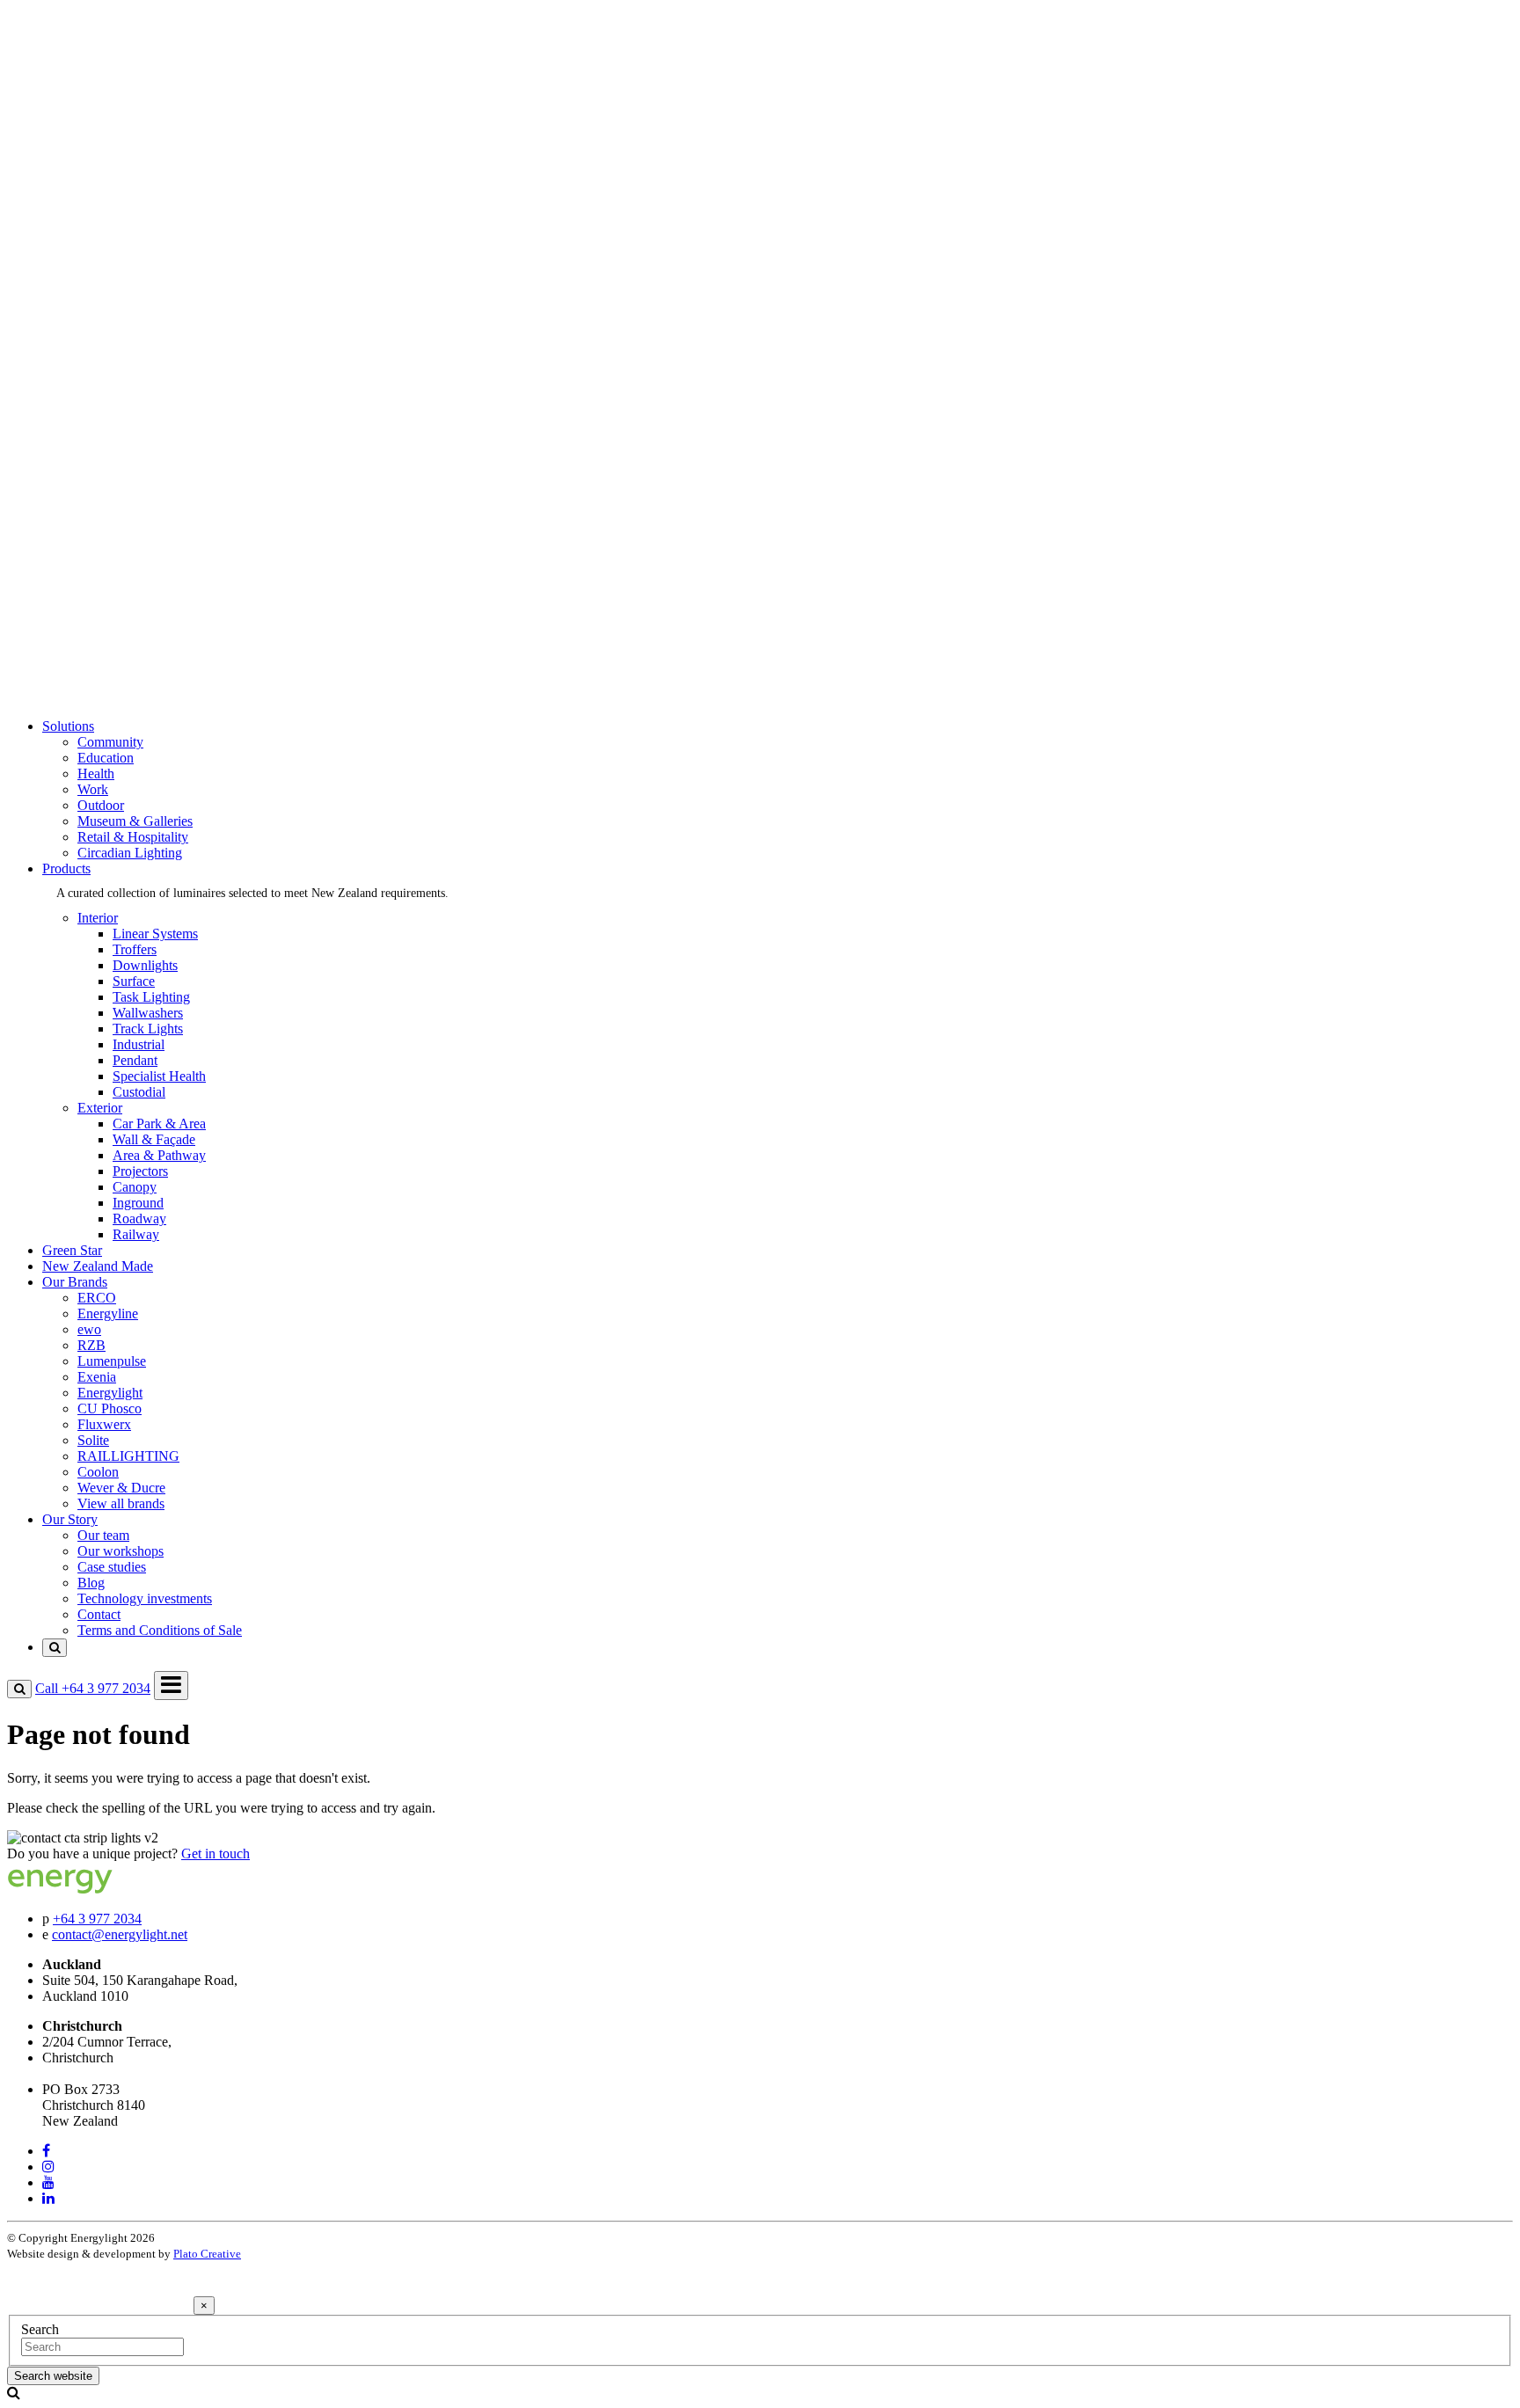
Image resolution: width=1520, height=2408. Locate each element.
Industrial (139, 1044)
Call (93, 1688)
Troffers (135, 949)
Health (96, 126)
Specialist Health (159, 1076)
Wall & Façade (154, 1139)
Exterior (100, 269)
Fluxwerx (104, 474)
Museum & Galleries (135, 174)
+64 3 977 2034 (97, 1919)
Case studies (112, 633)
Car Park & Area (159, 1124)
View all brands (121, 554)
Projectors (140, 1171)
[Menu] (171, 1686)
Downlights (145, 965)
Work (93, 142)
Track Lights (148, 1029)
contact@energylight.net (120, 1934)
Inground (138, 1203)
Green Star (72, 285)
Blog (91, 649)
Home (59, 47)
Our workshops (121, 617)
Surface (134, 981)
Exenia (97, 427)
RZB (91, 395)
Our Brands (75, 316)
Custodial (139, 1092)
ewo (89, 379)
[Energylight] (94, 1889)
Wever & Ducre (121, 538)
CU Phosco (110, 459)
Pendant (135, 1060)
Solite (93, 490)
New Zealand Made (98, 300)
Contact (99, 680)
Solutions (68, 63)
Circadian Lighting (130, 205)
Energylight (110, 443)
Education (106, 110)
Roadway (139, 1219)
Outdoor (101, 158)
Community (110, 95)
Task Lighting (151, 997)
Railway (136, 1234)
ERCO (97, 348)
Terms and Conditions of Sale (160, 696)
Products (66, 221)
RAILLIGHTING (128, 506)
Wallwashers (148, 1013)
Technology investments (145, 664)
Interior (98, 253)
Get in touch (216, 1853)
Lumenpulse (112, 411)
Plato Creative (207, 2254)
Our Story (70, 569)
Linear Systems (155, 934)
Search (40, 2329)
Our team (103, 601)
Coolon (98, 522)
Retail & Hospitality (133, 190)
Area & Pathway (159, 1155)
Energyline (108, 364)
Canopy (135, 1187)
